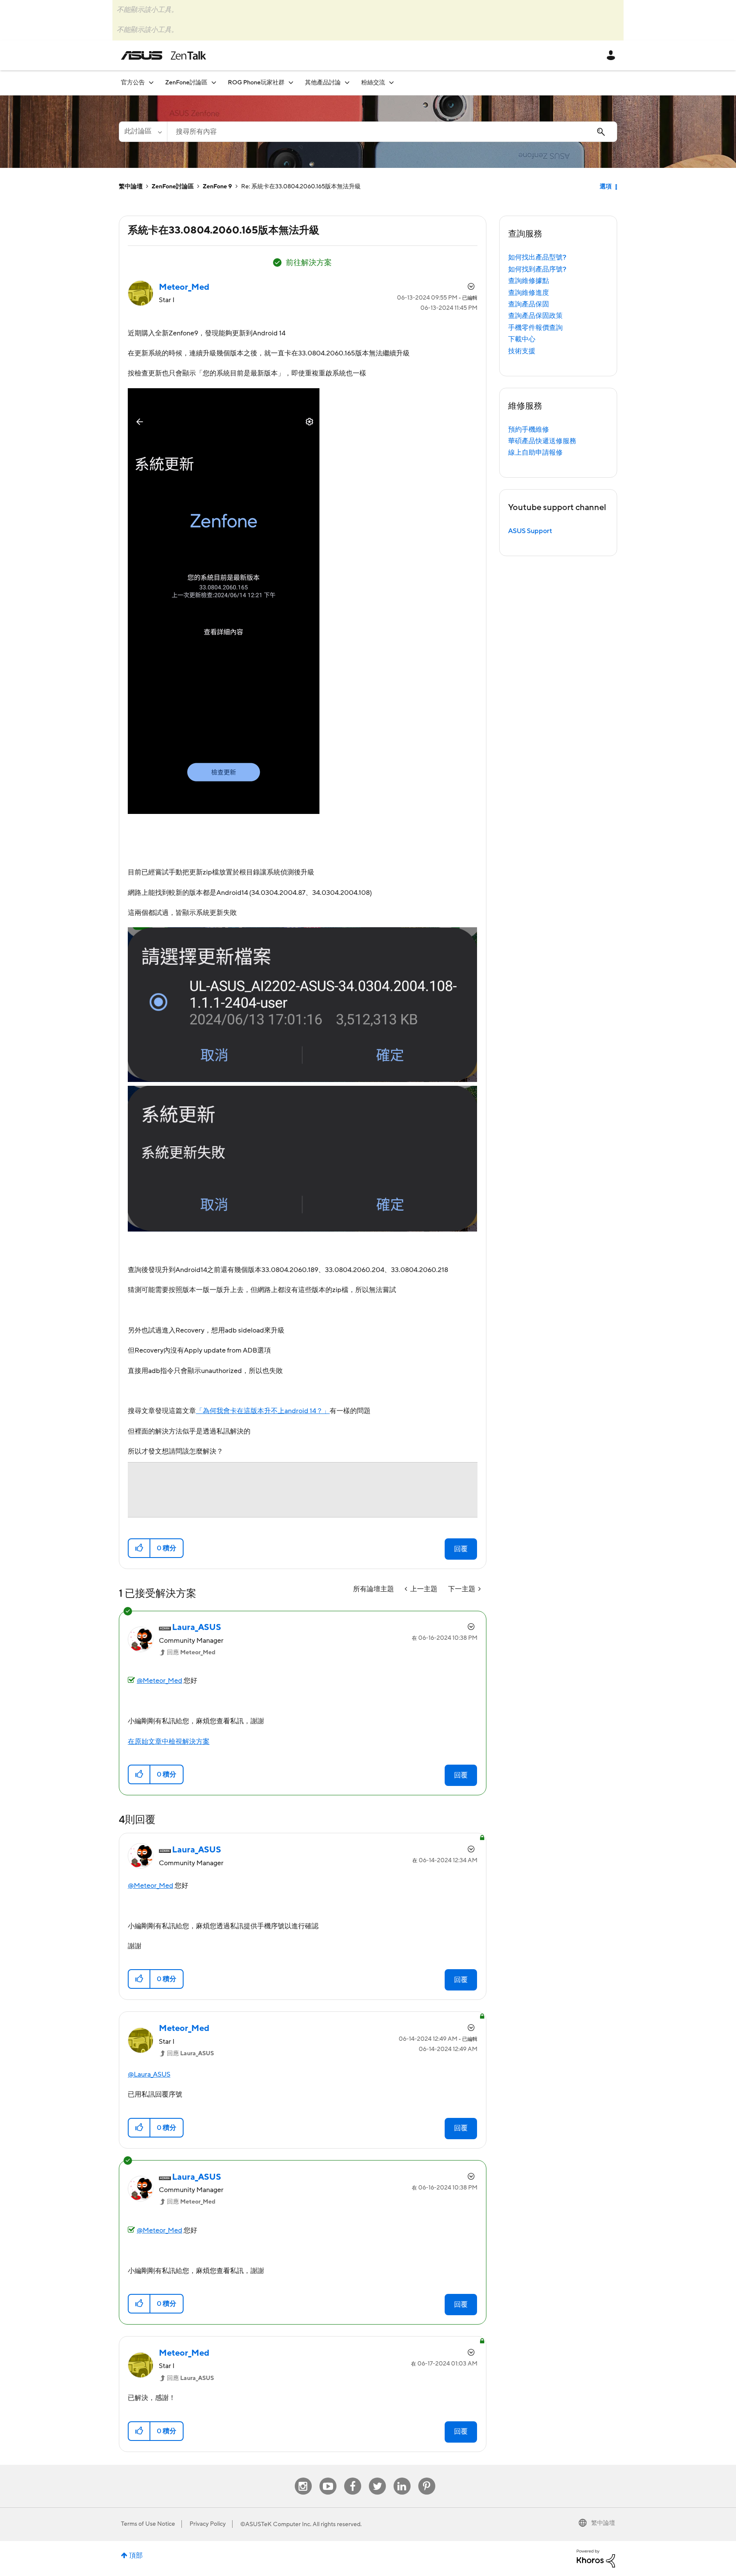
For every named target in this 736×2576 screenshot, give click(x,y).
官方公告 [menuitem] (133, 83)
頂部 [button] (136, 2556)
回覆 (461, 1549)
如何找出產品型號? (537, 257)
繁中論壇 (131, 187)
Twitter (377, 2478)
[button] (139, 1548)
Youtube (328, 2478)
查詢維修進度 (529, 293)
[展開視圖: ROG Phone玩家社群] (291, 82)
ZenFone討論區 (173, 187)
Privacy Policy (208, 2524)
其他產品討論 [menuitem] (323, 83)
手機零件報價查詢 (535, 328)
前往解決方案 (309, 263)
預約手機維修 (529, 430)
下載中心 (522, 339)
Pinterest (427, 2478)
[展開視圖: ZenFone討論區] (214, 82)
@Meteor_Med (160, 1681)
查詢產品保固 (529, 304)
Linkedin (402, 2478)
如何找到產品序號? (537, 269)
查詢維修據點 (529, 281)
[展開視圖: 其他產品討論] (347, 82)
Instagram (303, 2478)
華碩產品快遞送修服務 (542, 441)
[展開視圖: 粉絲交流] (391, 82)
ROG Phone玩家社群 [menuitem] (256, 83)
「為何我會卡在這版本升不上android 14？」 (263, 1411)
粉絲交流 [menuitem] (373, 83)
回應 (191, 1653)
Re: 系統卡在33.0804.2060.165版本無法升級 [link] (301, 187)
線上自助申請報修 (535, 453)
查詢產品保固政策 (535, 316)
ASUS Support (530, 531)
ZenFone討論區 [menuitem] (186, 83)
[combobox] (392, 132)
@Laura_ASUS (149, 2074)
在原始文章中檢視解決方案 (169, 1742)
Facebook (353, 2478)
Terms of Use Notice (148, 2524)
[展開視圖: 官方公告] (151, 82)
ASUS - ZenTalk (164, 55)
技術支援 (522, 351)
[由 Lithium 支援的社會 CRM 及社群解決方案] (596, 2558)
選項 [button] (606, 187)
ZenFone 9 (217, 187)
